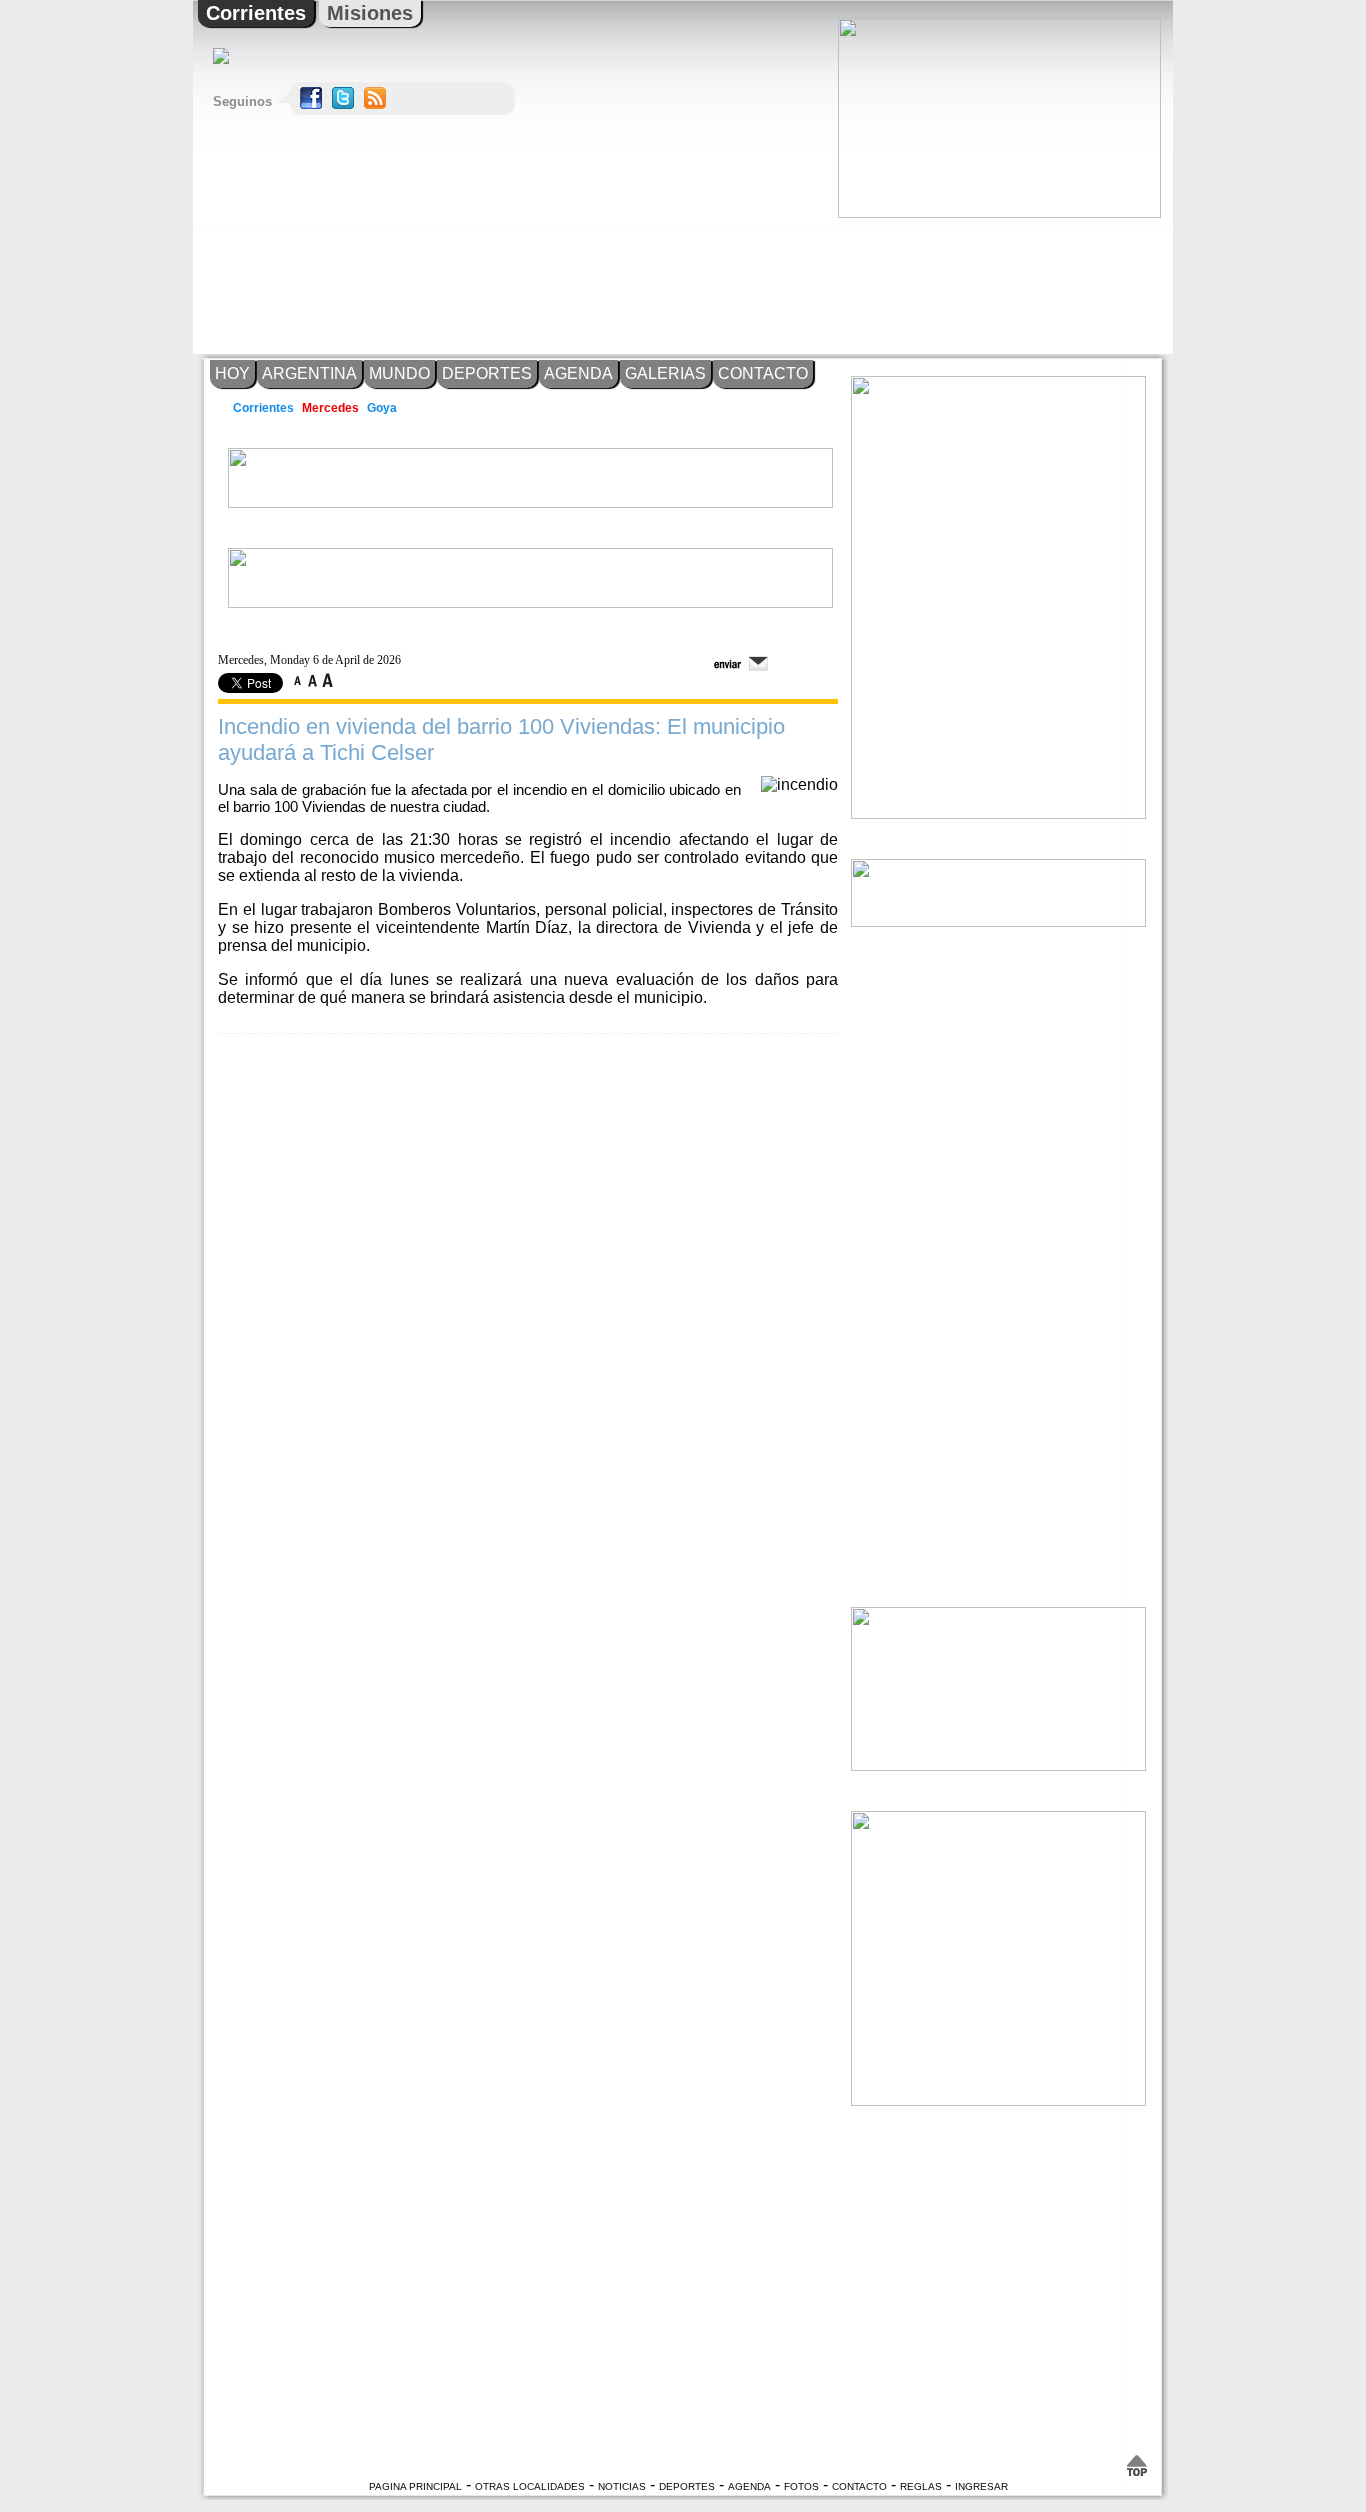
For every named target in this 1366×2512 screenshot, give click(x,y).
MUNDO (399, 373)
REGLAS (921, 2486)
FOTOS (801, 2486)
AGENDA (578, 373)
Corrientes (256, 13)
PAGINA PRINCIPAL (415, 2486)
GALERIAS (665, 373)
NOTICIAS (622, 2486)
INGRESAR (981, 2486)
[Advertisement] (998, 286)
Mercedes (330, 408)
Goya (383, 407)
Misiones (370, 13)
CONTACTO (763, 373)
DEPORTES (487, 373)
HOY (232, 373)
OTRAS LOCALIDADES (530, 2486)
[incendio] (799, 784)
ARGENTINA (309, 373)
